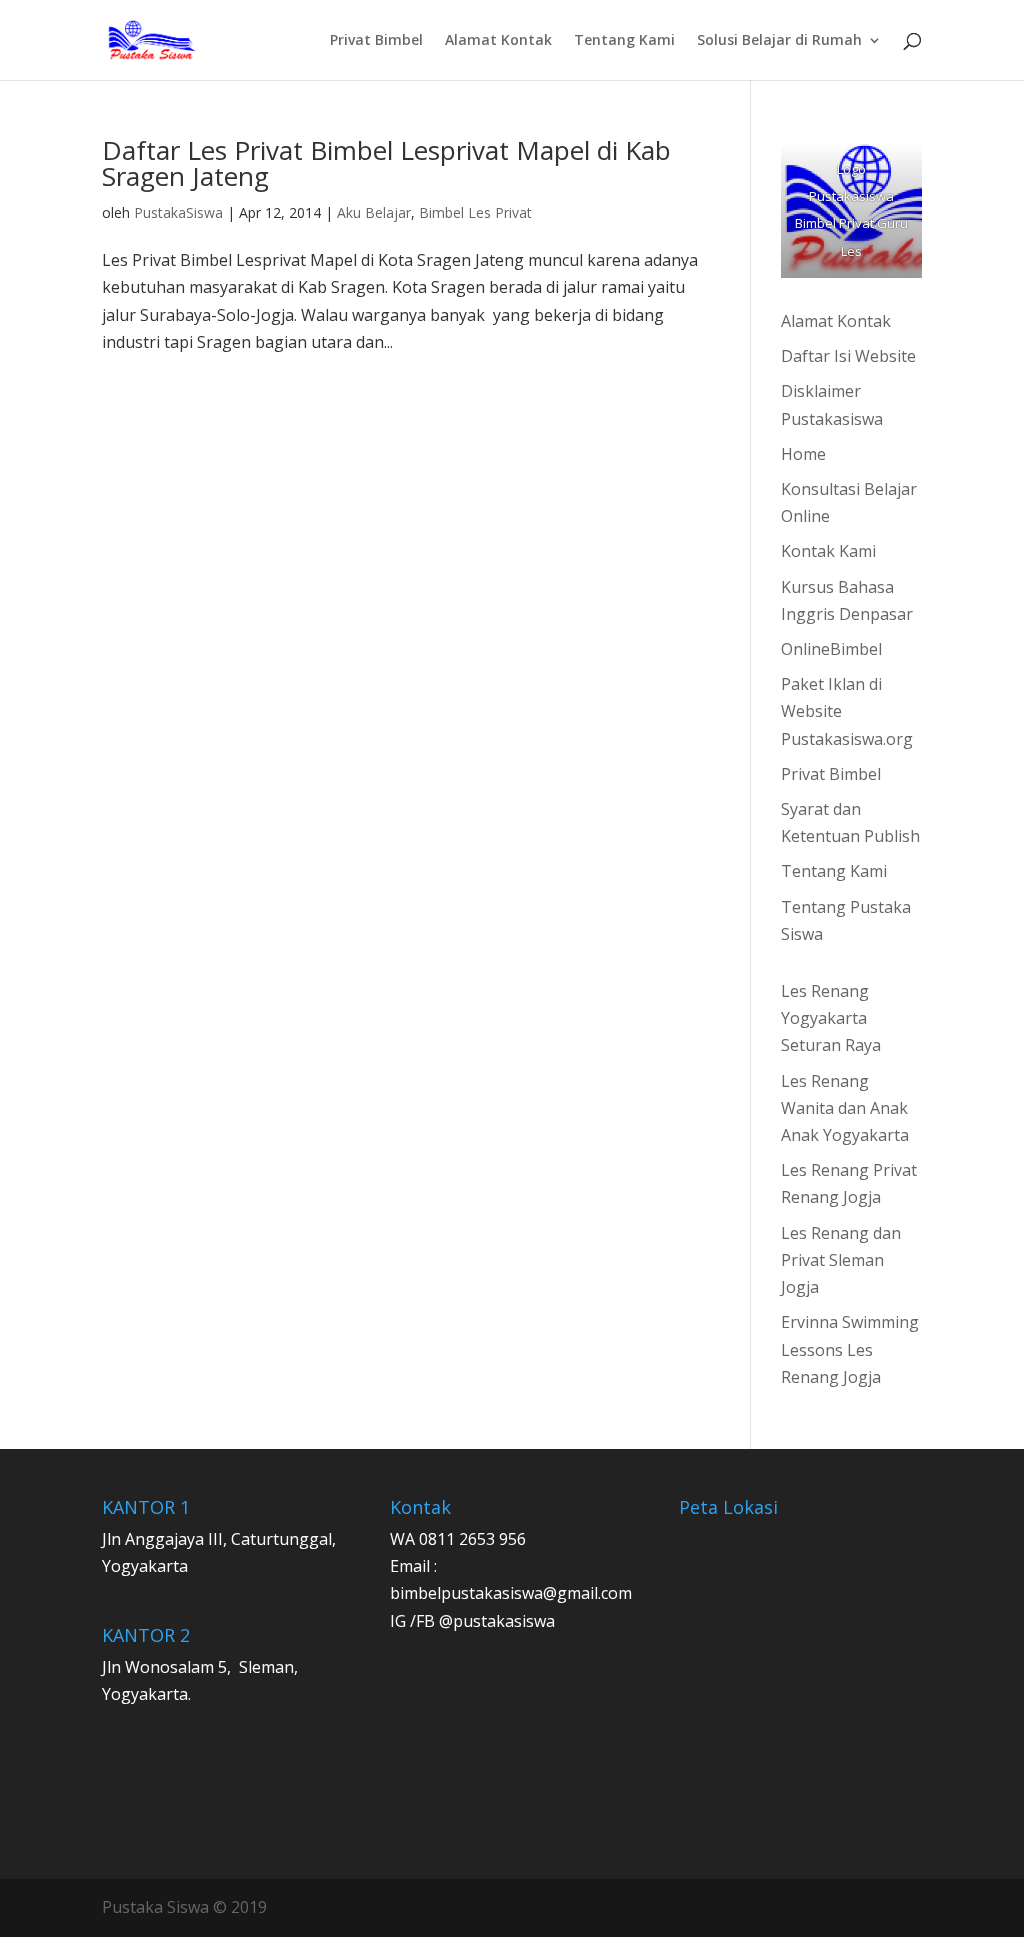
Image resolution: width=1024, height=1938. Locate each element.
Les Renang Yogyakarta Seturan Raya (831, 1018)
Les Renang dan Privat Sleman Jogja (841, 1260)
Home (803, 454)
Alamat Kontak (498, 41)
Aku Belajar (374, 212)
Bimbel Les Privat (475, 212)
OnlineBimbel (831, 649)
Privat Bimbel (376, 41)
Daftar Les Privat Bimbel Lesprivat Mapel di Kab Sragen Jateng (386, 163)
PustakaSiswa (178, 212)
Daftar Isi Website (848, 356)
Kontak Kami (828, 551)
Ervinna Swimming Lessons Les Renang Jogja (850, 1349)
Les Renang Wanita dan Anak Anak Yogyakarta (845, 1108)
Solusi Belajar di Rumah (779, 41)
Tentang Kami (624, 41)
